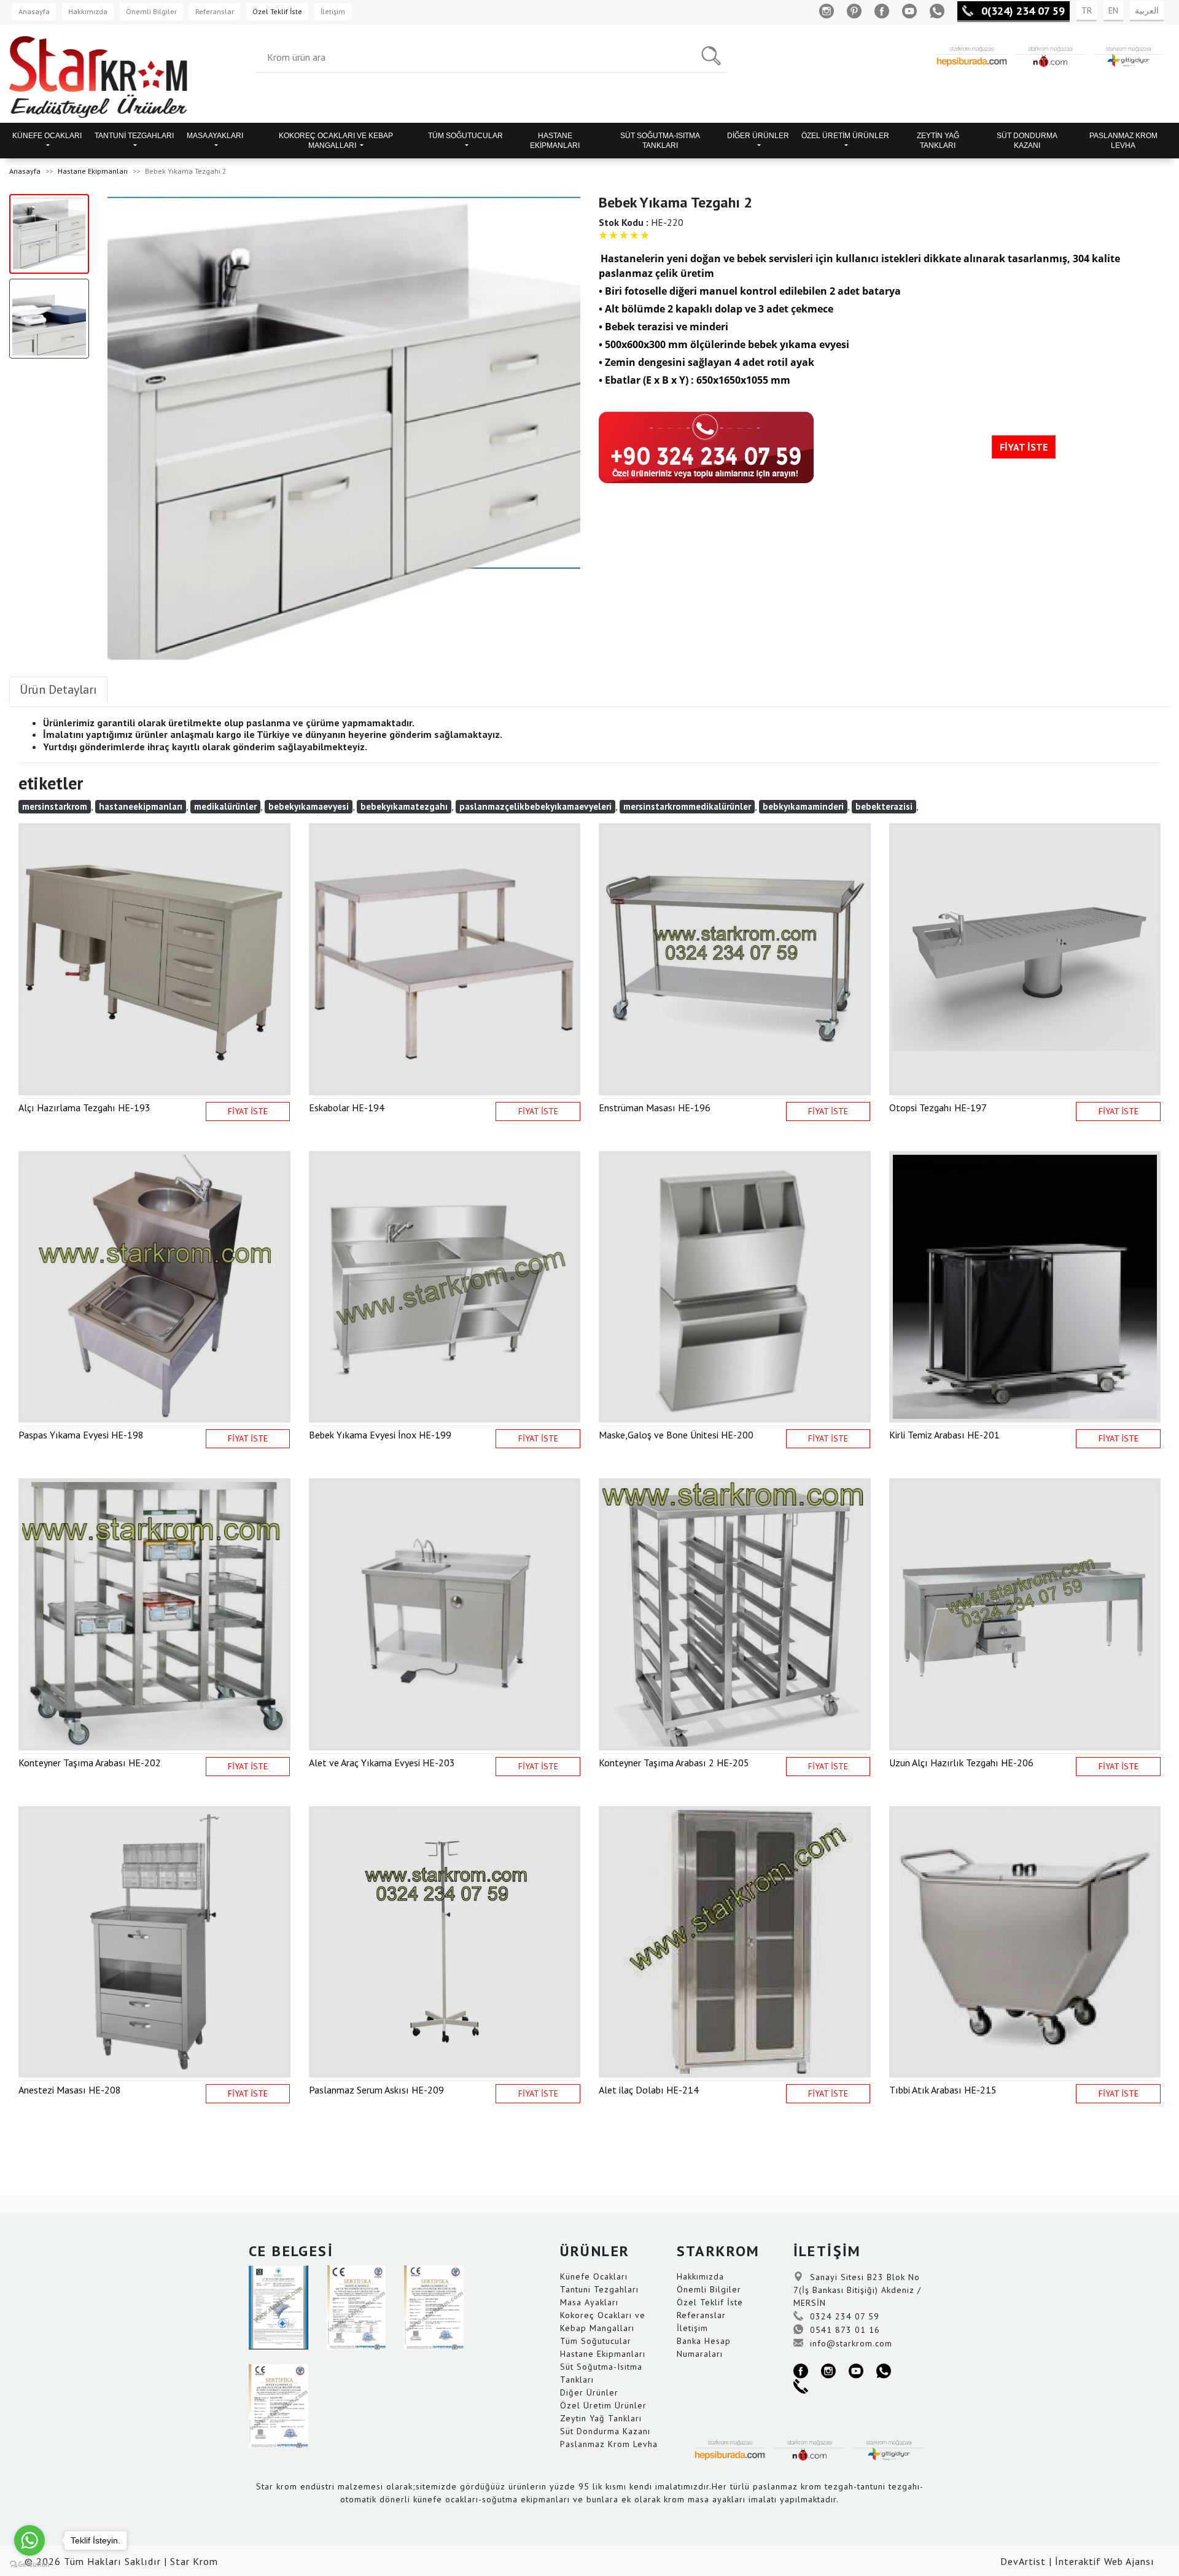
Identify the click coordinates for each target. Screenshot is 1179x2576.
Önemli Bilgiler (151, 11)
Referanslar (215, 11)
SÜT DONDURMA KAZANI (1027, 141)
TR (1087, 10)
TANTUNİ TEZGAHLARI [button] (134, 136)
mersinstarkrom (55, 806)
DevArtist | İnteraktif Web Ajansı (1077, 2561)
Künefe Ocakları (594, 2276)
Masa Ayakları (589, 2302)
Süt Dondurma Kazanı (605, 2431)
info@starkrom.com (850, 2343)
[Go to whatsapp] (29, 2540)
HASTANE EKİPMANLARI (555, 141)
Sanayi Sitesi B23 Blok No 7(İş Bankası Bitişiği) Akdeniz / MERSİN (857, 2290)
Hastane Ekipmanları (93, 171)
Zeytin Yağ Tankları (601, 2418)
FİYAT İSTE (1024, 447)
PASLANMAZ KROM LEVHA (1123, 141)
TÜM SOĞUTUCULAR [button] (465, 136)
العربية (1147, 10)
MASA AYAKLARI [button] (215, 136)
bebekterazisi (884, 806)
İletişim (333, 11)
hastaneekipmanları (141, 806)
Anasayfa (34, 11)
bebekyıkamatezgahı (404, 806)
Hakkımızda (88, 11)
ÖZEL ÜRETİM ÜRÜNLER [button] (845, 136)
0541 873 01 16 (843, 2330)
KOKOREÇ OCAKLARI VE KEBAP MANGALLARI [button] (336, 141)
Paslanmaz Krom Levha (609, 2444)
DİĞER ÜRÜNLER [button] (758, 136)
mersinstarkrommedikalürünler (687, 806)
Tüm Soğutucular (596, 2341)
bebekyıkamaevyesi (309, 806)
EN (1113, 10)
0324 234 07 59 (843, 2316)
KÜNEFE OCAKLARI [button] (47, 136)
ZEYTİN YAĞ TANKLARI (938, 141)
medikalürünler (225, 806)
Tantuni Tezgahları (599, 2289)
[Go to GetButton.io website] (29, 2564)
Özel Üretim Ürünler (603, 2405)
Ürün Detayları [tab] (58, 689)
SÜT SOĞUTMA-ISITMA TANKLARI (660, 141)
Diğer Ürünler (589, 2392)
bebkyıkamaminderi (803, 806)
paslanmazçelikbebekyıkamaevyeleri (535, 806)
